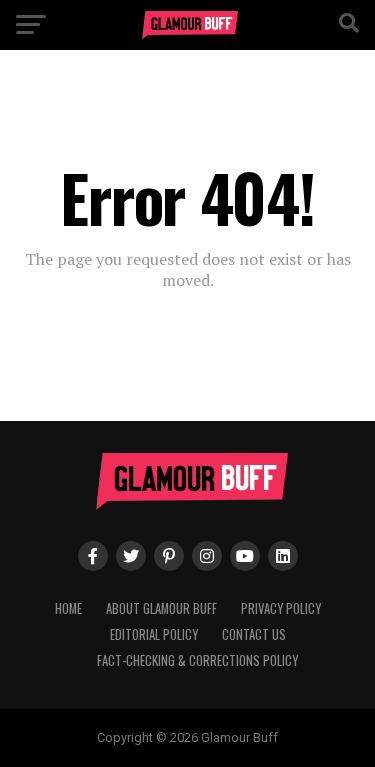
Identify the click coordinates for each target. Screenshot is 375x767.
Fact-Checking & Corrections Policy (197, 660)
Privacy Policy (281, 608)
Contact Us (254, 634)
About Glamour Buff (161, 608)
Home (68, 608)
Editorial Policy (154, 634)
